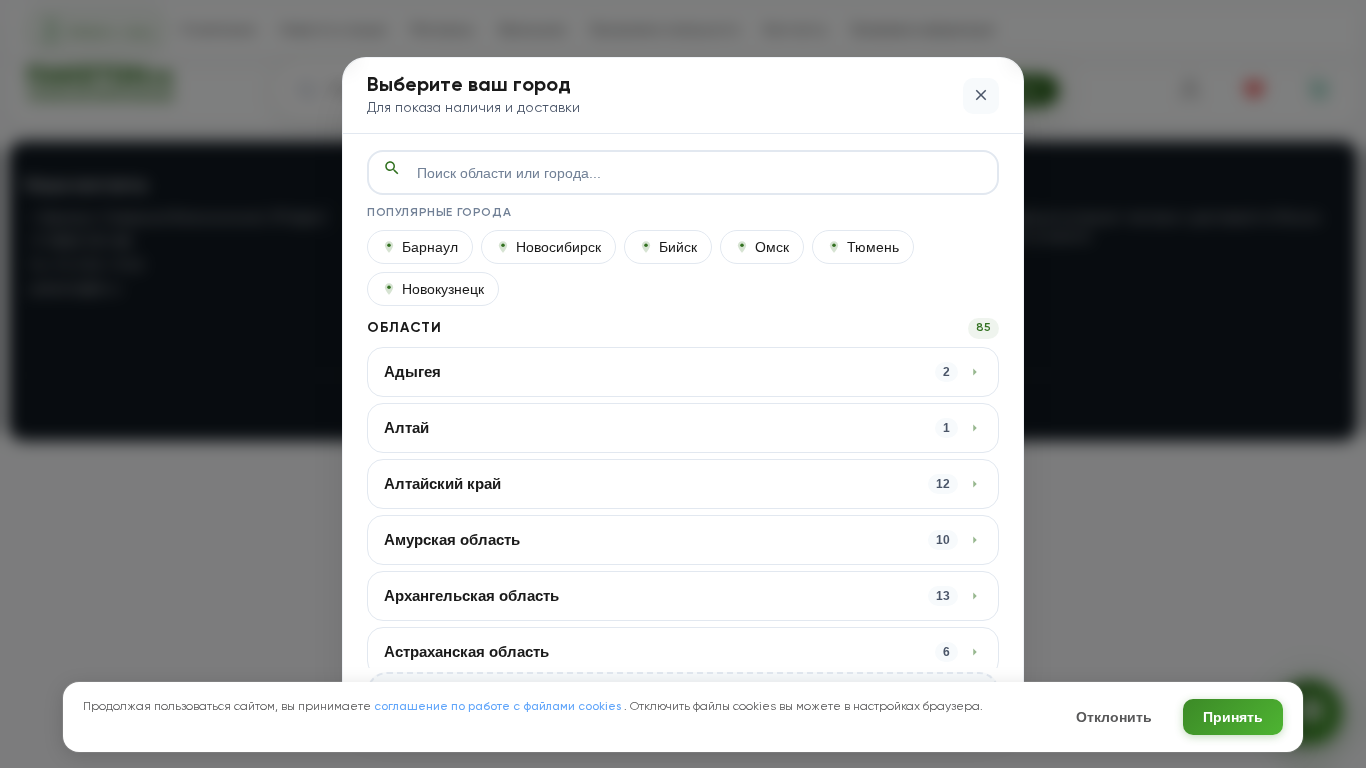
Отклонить (1114, 717)
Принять (1233, 717)
